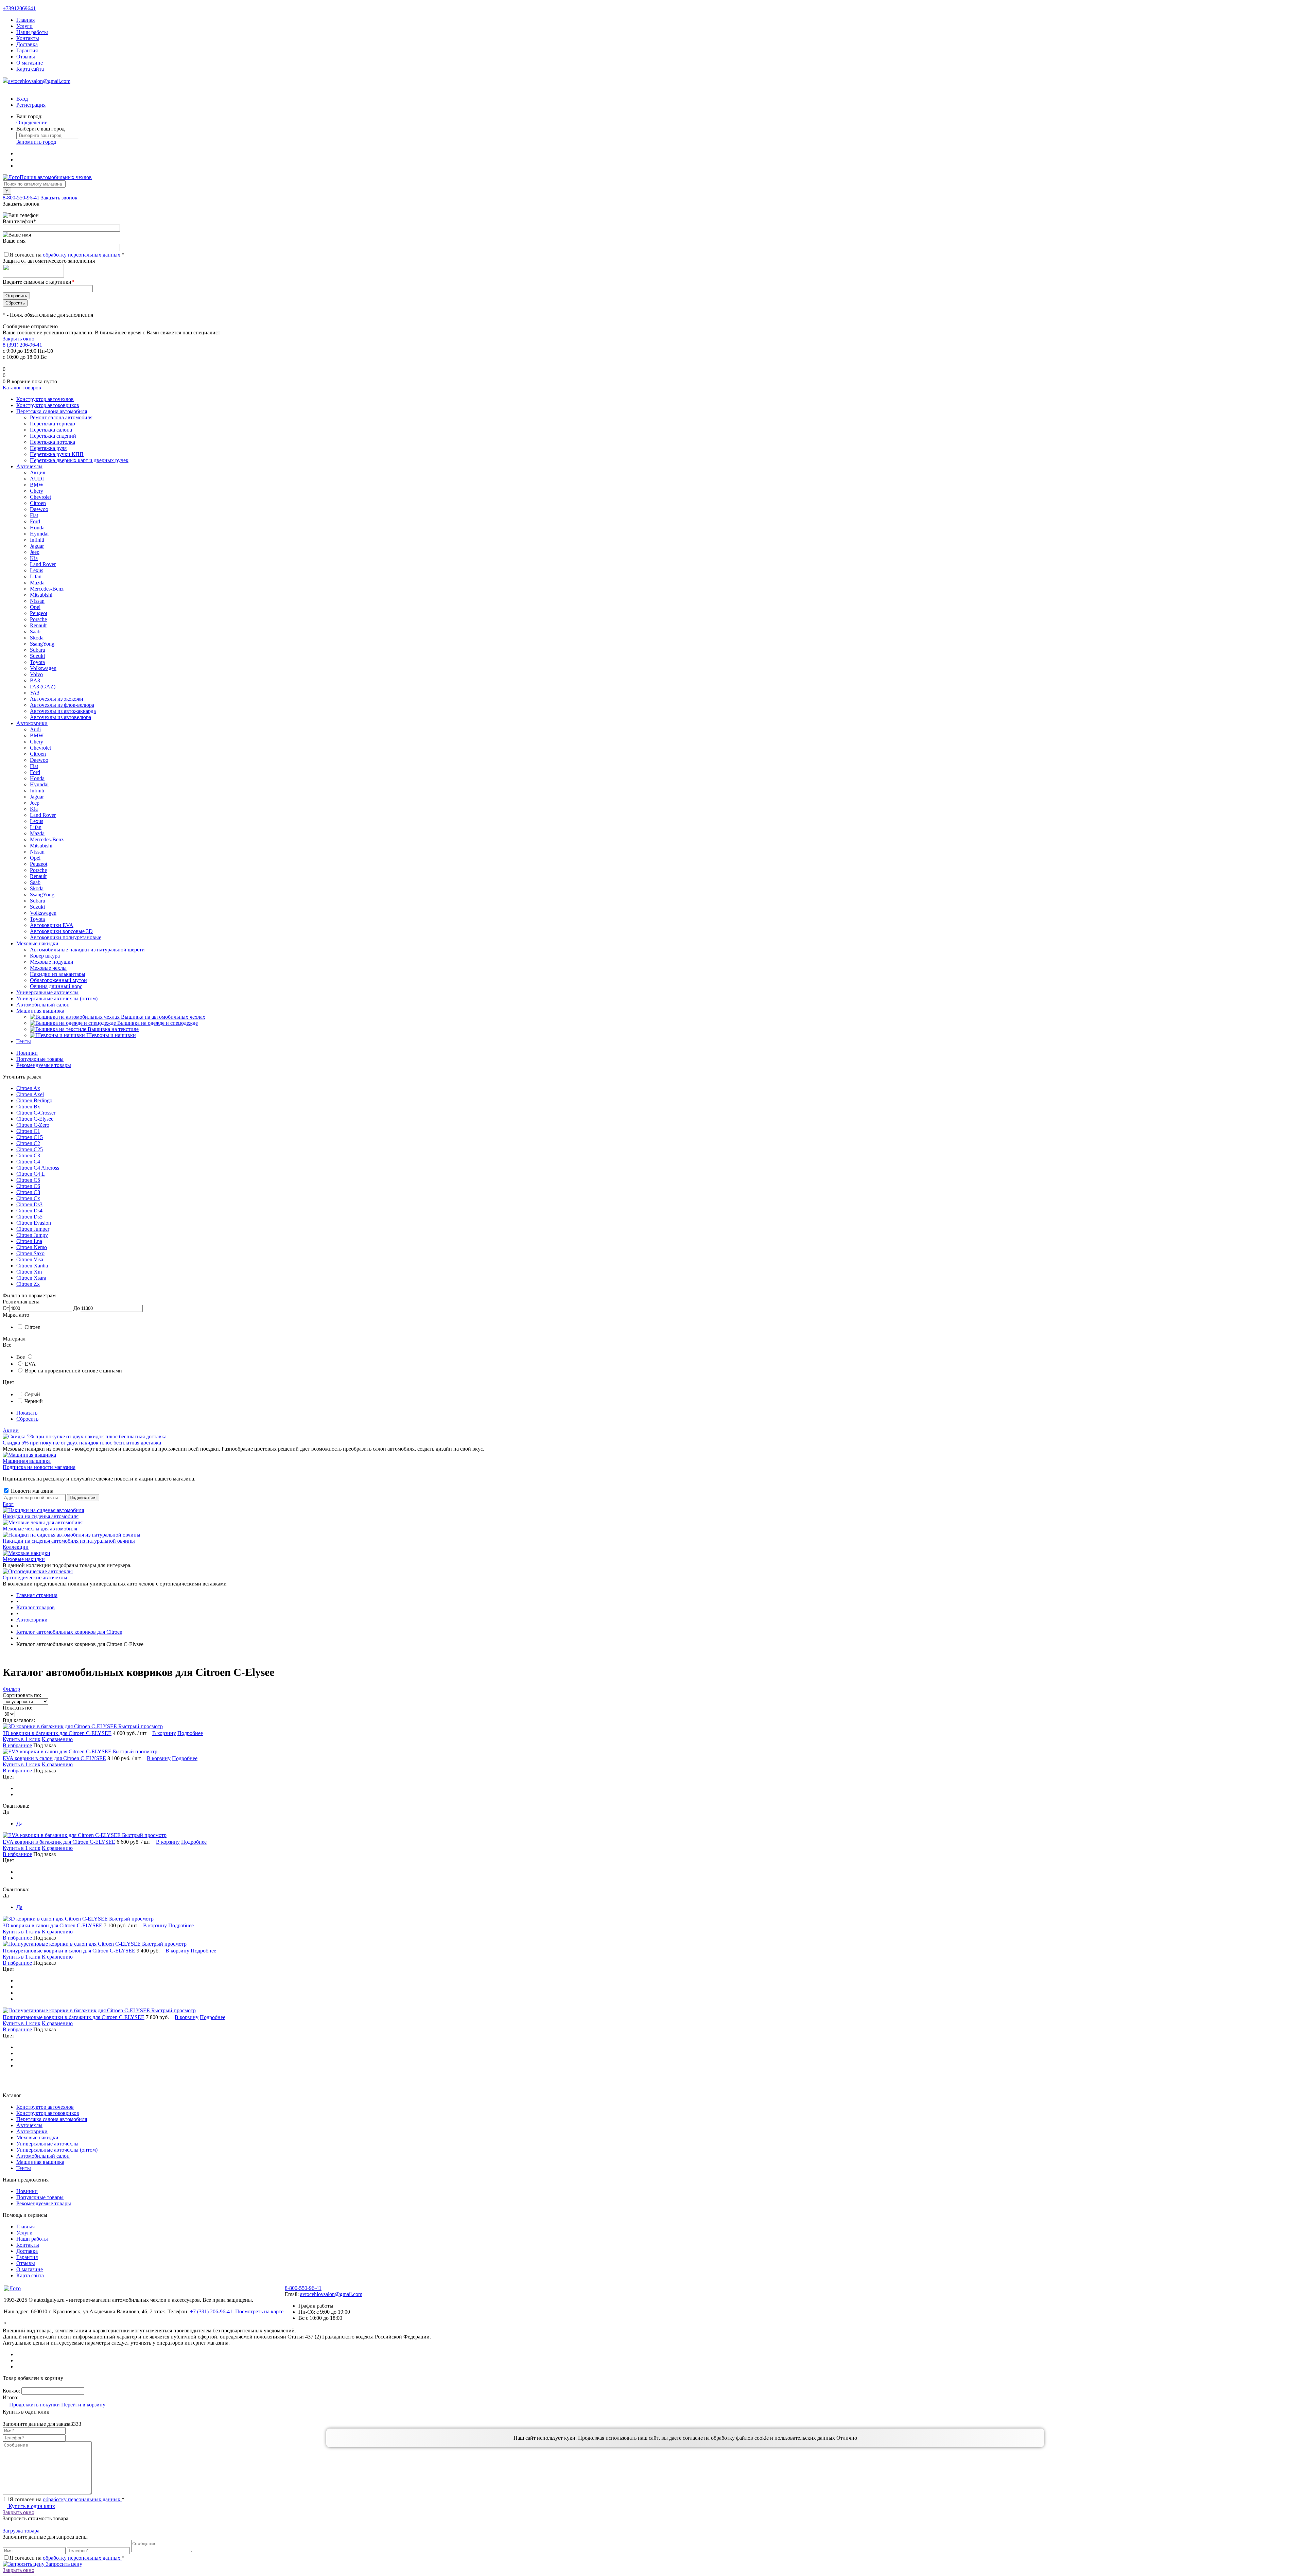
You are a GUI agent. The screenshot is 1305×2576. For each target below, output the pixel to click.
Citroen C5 (28, 1180)
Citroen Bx (28, 1107)
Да (19, 1824)
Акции (11, 1430)
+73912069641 (19, 8)
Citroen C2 (28, 1143)
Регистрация (31, 105)
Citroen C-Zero (33, 1125)
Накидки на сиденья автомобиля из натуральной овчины (69, 1541)
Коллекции (16, 1547)
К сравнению (57, 1739)
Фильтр (11, 1689)
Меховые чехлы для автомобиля (40, 1529)
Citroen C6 (28, 1186)
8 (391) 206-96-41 (22, 345)
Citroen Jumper (33, 1229)
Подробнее (190, 1733)
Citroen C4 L (31, 1174)
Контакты (28, 38)
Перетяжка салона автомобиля (52, 2119)
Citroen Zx (28, 1284)
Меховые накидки (24, 1559)
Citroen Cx (28, 1198)
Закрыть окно (19, 339)
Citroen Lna (29, 1241)
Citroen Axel (30, 1094)
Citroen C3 (28, 1155)
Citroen (32, 1327)
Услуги (24, 26)
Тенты (24, 2168)
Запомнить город (36, 142)
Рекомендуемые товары (44, 1065)
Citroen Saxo (30, 1253)
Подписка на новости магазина (39, 1467)
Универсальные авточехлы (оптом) (57, 2150)
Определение (32, 122)
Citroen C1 (28, 1131)
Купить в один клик (31, 2506)
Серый (32, 1394)
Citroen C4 (28, 1162)
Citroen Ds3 (29, 1204)
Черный (34, 1401)
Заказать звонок (59, 198)
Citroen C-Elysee (35, 1119)
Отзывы (26, 57)
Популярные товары (40, 1059)
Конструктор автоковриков (48, 2113)
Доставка (27, 44)
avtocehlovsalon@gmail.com (39, 81)
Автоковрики (32, 2131)
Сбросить (27, 1419)
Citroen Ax (28, 1088)
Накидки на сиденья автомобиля (41, 1516)
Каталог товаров (22, 388)
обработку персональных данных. (82, 255)
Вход (22, 99)
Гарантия (27, 50)
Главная (25, 20)
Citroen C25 (30, 1149)
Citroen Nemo (32, 1247)
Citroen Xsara (31, 1278)
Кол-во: (12, 2391)
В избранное (17, 1745)
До (77, 1308)
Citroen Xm (29, 1272)
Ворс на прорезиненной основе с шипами (73, 1371)
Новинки (27, 1053)
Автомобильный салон (43, 2156)
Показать (27, 1413)
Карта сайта (30, 69)
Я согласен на (67, 255)
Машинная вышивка (27, 1461)
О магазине (30, 63)
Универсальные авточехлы (47, 2144)
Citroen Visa (30, 1259)
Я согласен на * (67, 2499)
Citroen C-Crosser (36, 1113)
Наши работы (32, 32)
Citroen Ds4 (29, 1211)
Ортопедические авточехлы (35, 1578)
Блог (8, 1504)
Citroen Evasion (34, 1223)
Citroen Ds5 (29, 1217)
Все (21, 1357)
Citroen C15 (30, 1137)
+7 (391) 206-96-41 (211, 2311)
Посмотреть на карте (259, 2311)
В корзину (164, 1733)
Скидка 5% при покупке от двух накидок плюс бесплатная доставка (82, 1443)
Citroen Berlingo (34, 1100)
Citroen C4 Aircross (38, 1168)
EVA (30, 1364)
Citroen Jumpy (32, 1235)
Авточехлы (29, 2125)
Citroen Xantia (32, 1266)
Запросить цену (63, 2564)
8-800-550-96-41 (21, 198)
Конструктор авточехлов (45, 2107)
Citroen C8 (28, 1192)
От (6, 1308)
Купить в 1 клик (22, 1739)
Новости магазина (31, 1491)
